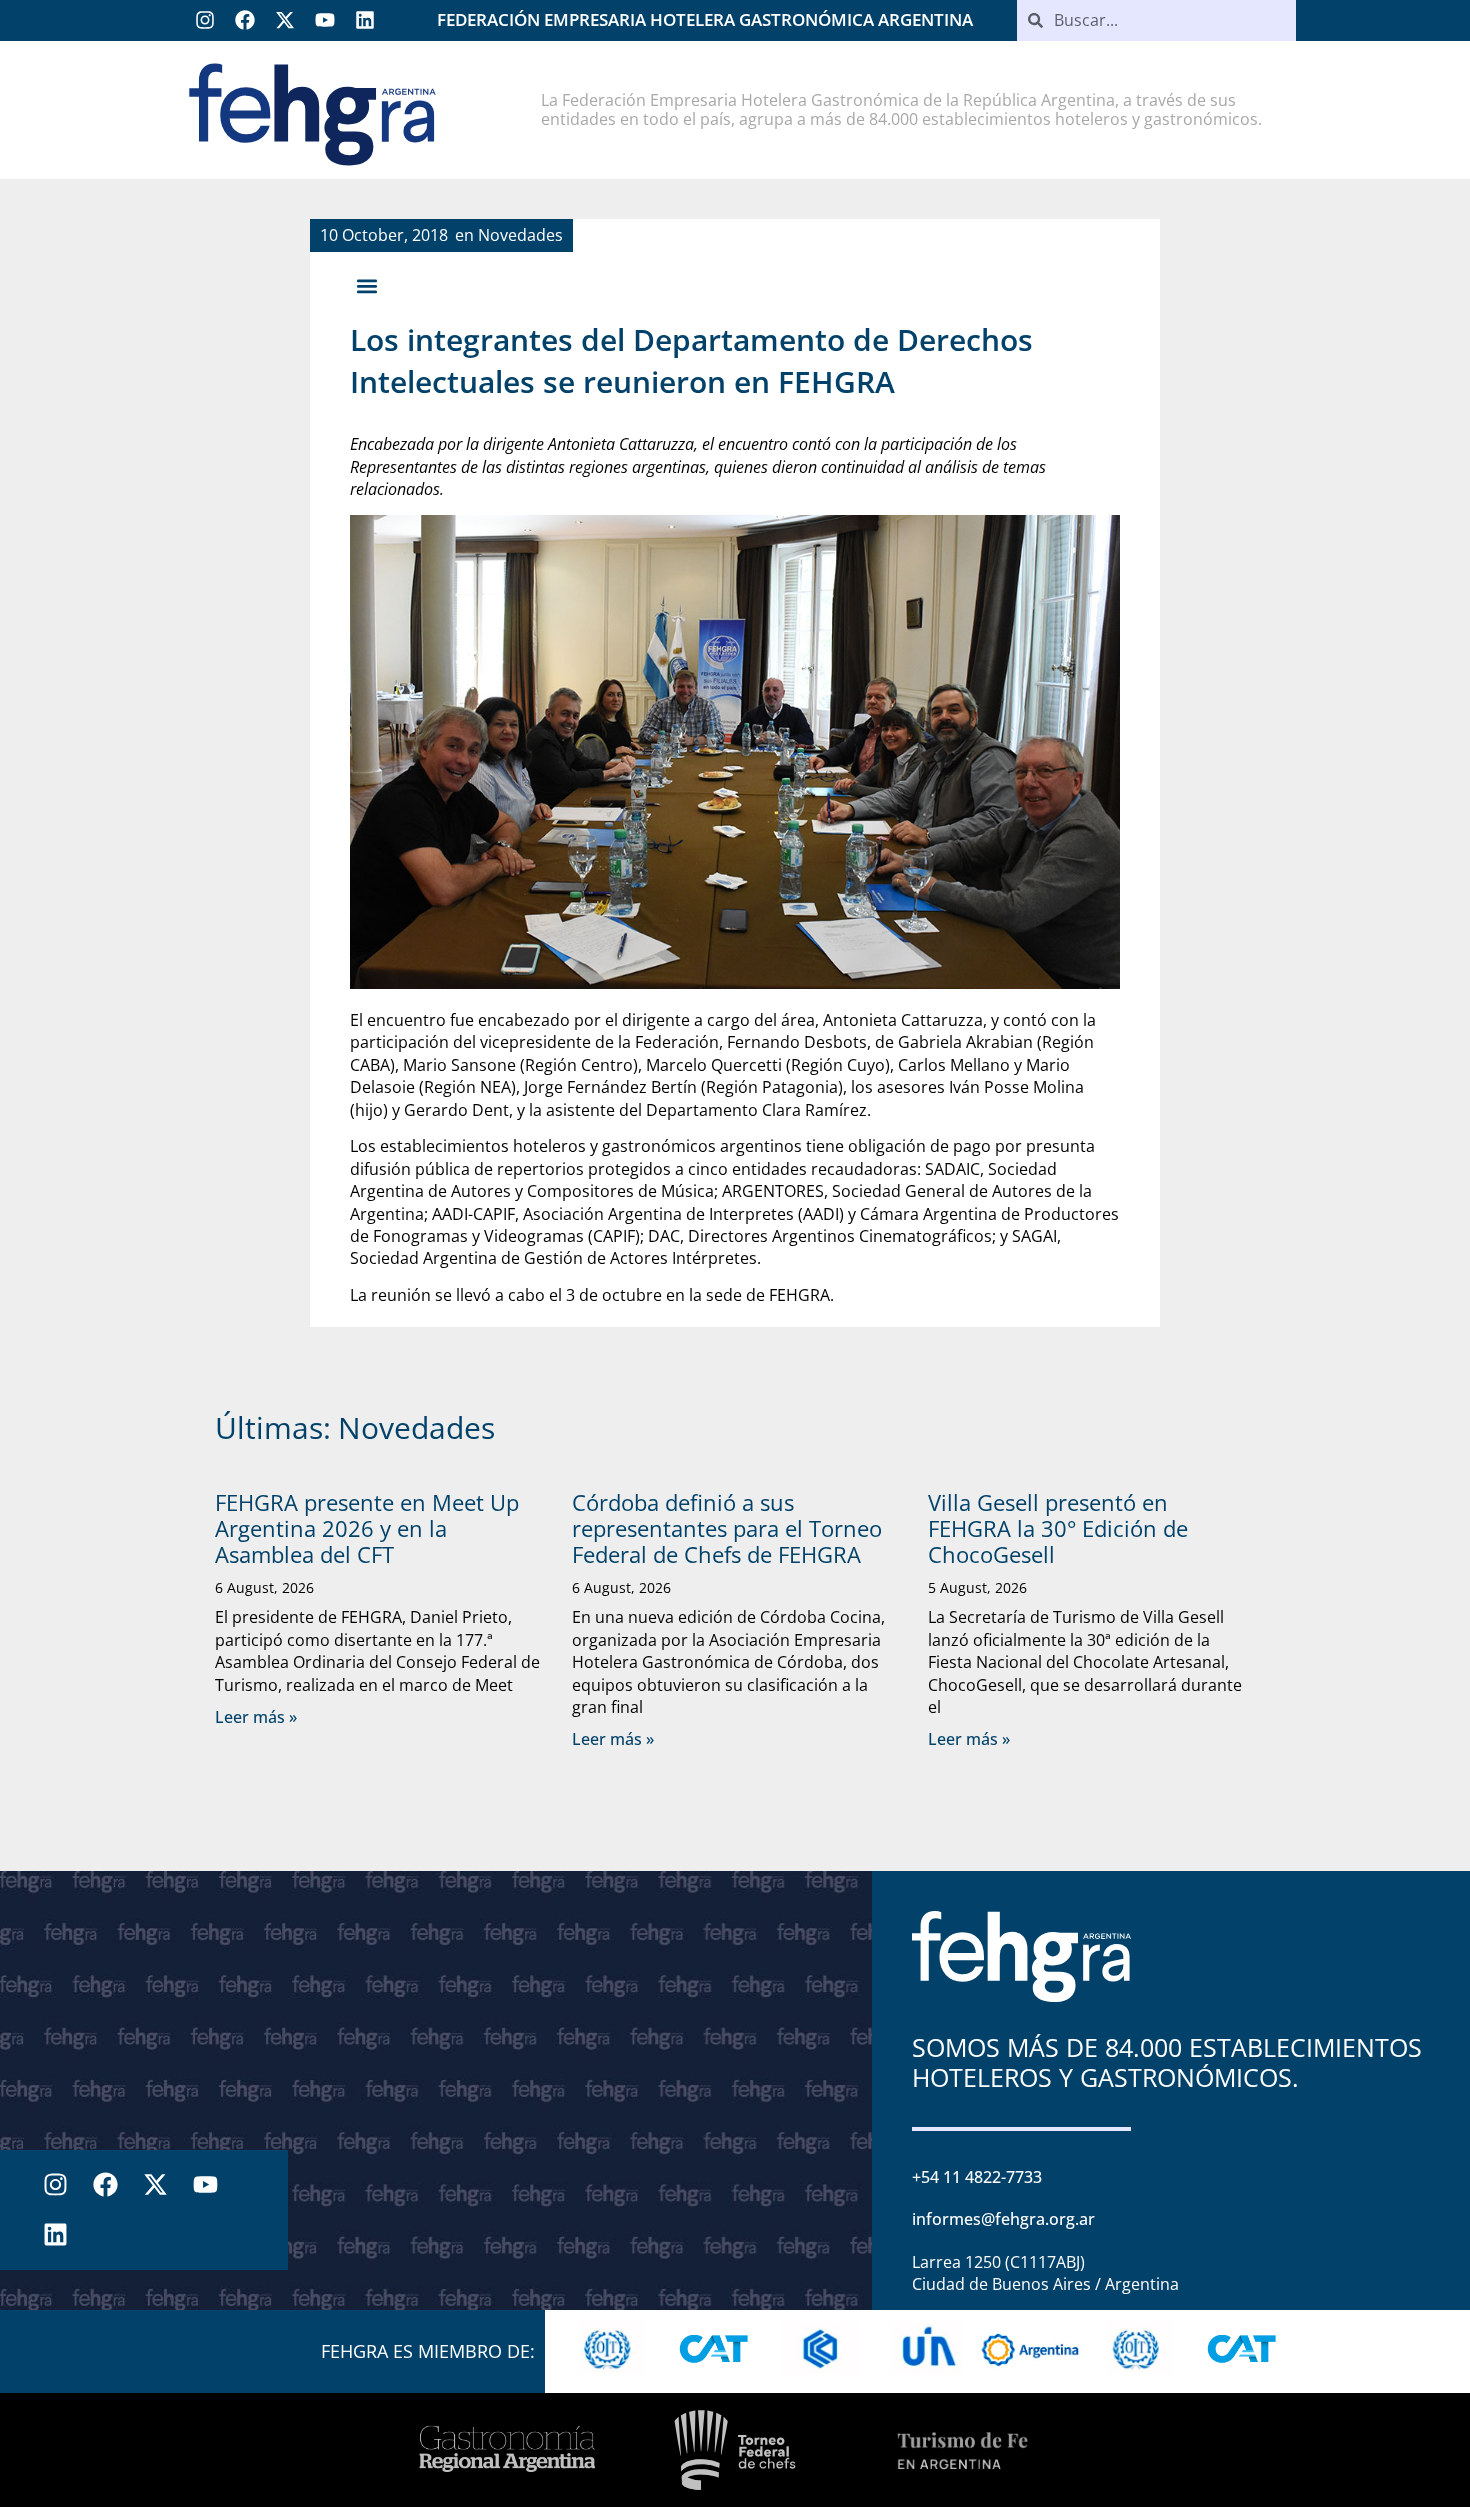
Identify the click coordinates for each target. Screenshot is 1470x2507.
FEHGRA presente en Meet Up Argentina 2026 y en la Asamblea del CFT (367, 1528)
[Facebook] (245, 20)
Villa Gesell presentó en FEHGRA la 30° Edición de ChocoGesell (1058, 1528)
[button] (366, 285)
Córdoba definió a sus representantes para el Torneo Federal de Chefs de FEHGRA (727, 1528)
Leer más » (256, 1717)
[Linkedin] (365, 20)
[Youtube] (325, 20)
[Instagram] (205, 20)
